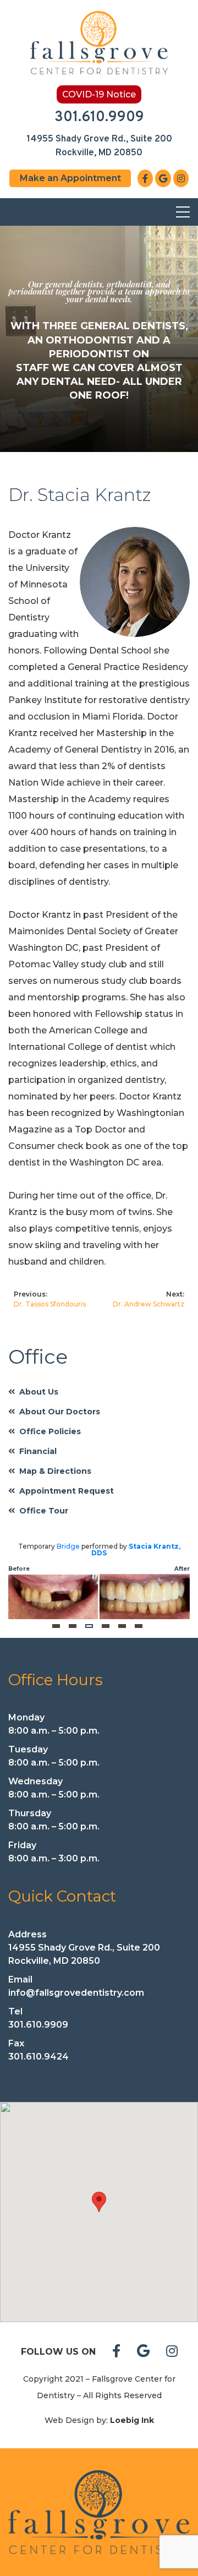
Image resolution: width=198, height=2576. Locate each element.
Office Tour (44, 1511)
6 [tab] (139, 1626)
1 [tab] (56, 1626)
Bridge (68, 1546)
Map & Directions (55, 1471)
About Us (39, 1392)
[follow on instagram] (172, 2352)
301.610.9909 (99, 118)
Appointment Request (67, 1491)
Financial (38, 1451)
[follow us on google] (143, 2352)
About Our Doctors (60, 1412)
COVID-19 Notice (99, 94)
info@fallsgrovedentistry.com (76, 1993)
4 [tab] (106, 1626)
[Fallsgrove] (99, 2512)
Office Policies (50, 1431)
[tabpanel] (99, 1581)
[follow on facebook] (116, 2352)
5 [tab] (122, 1626)
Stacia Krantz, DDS (136, 1550)
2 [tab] (73, 1626)
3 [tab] (89, 1626)
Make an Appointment (70, 178)
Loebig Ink (132, 2420)
